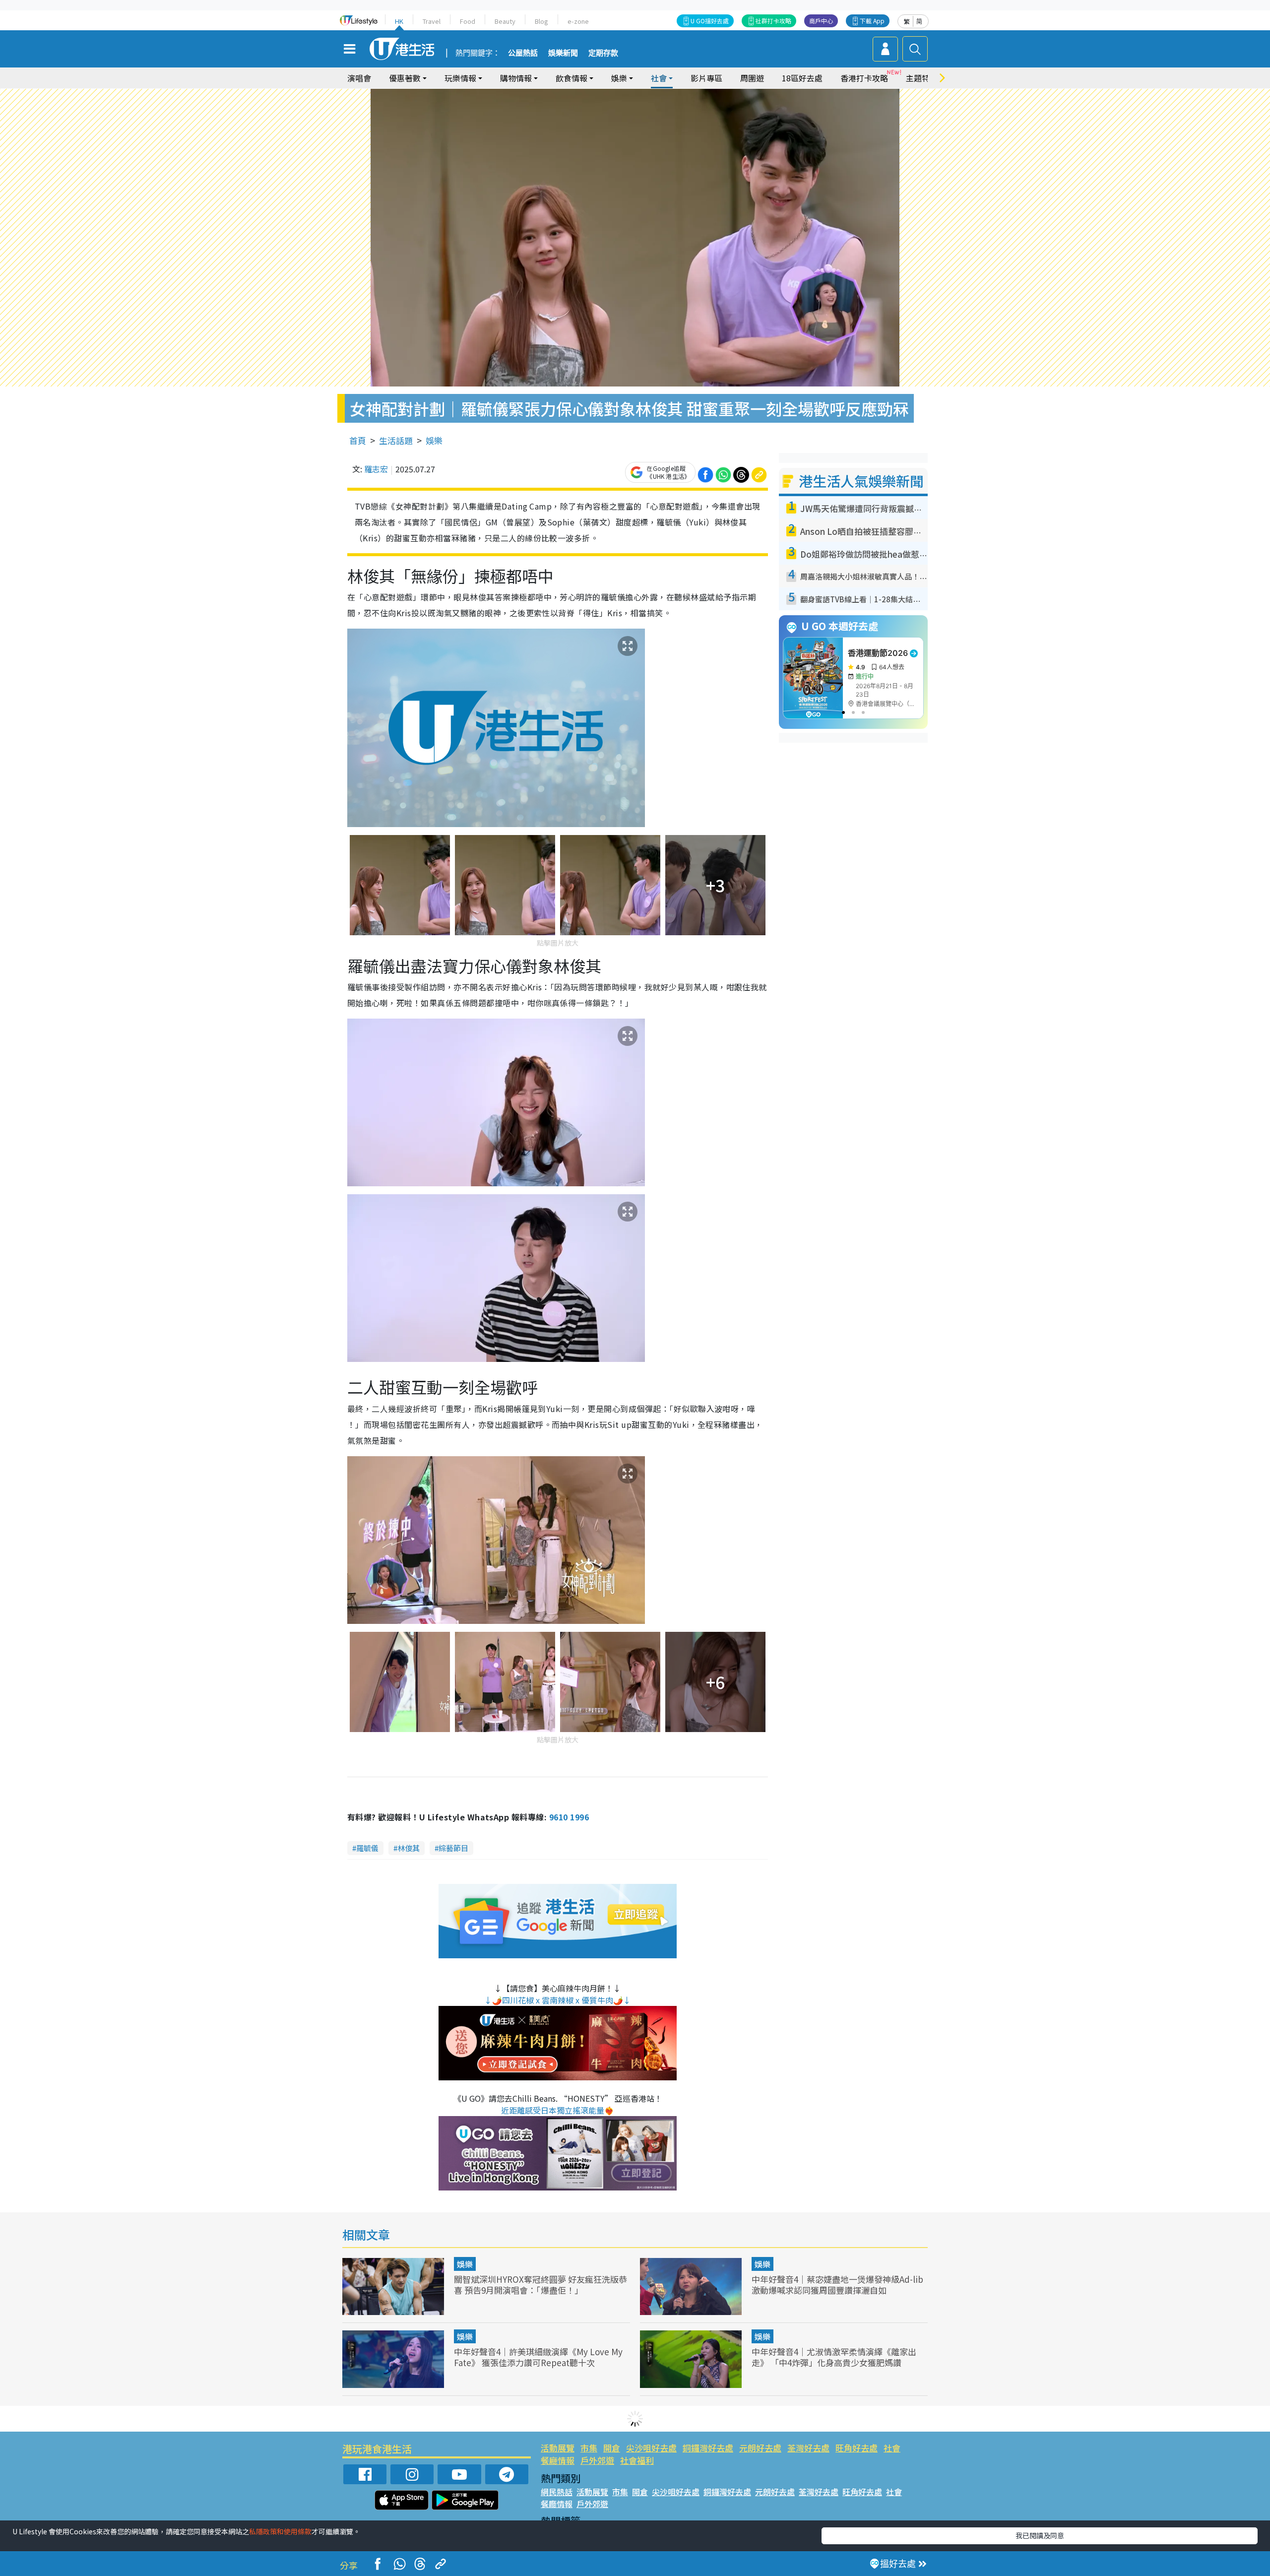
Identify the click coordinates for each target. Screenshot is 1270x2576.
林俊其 (409, 1848)
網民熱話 (557, 2492)
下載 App (872, 21)
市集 (589, 2448)
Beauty (505, 21)
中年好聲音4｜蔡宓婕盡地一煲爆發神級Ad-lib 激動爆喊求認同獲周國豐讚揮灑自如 (837, 2285)
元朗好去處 (760, 2448)
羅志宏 (376, 469)
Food (468, 21)
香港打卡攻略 (864, 78)
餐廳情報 (558, 2460)
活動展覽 (558, 2448)
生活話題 (396, 440)
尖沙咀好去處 (651, 2448)
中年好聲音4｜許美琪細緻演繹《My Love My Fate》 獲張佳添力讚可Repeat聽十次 (538, 2357)
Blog (541, 21)
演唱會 (359, 78)
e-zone (578, 21)
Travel (432, 21)
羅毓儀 (367, 1848)
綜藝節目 (453, 1848)
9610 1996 (569, 1817)
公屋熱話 (523, 53)
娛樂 (434, 440)
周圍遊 (752, 78)
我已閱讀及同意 (1040, 2535)
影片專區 (706, 78)
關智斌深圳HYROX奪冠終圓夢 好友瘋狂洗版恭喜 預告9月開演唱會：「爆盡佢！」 (540, 2285)
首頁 (358, 440)
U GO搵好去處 (710, 21)
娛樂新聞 (563, 53)
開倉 (612, 2448)
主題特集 (922, 78)
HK (399, 21)
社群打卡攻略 (773, 21)
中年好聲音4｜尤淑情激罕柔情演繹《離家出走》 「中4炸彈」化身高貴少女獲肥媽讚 (834, 2357)
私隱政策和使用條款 (280, 2531)
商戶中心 (821, 21)
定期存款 (603, 53)
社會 (892, 2448)
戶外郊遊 (597, 2460)
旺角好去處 (857, 2448)
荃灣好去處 (808, 2448)
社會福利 (637, 2460)
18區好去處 (802, 78)
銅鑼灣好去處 (708, 2448)
